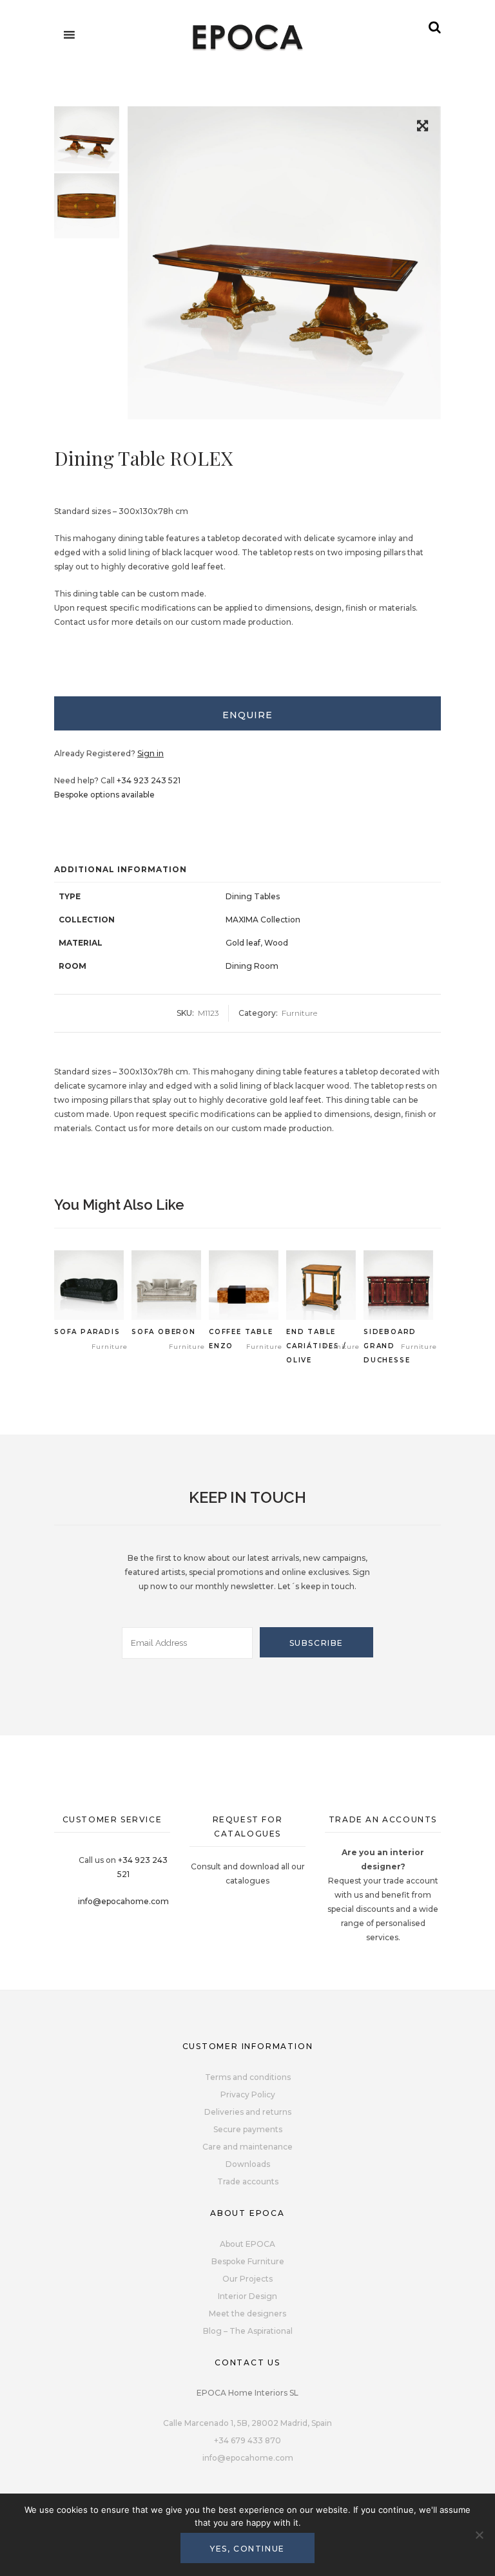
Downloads (248, 2164)
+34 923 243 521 (149, 780)
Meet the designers (247, 2314)
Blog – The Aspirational (248, 2331)
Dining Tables (253, 896)
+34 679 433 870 (247, 2440)
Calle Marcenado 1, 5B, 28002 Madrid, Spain (247, 2423)
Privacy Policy (248, 2094)
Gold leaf (243, 943)
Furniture (299, 1013)
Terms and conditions (248, 2077)
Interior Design (247, 2296)
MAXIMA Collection (263, 920)
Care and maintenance (247, 2147)
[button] (422, 128)
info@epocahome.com (123, 1901)
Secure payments (248, 2129)
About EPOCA (247, 2244)
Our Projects (247, 2279)
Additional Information (121, 869)
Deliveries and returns (248, 2112)
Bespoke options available (104, 795)
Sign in (150, 753)
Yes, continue (247, 2549)
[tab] (247, 713)
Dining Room (252, 966)
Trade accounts (248, 2181)
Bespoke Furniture (248, 2261)
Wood (276, 943)
